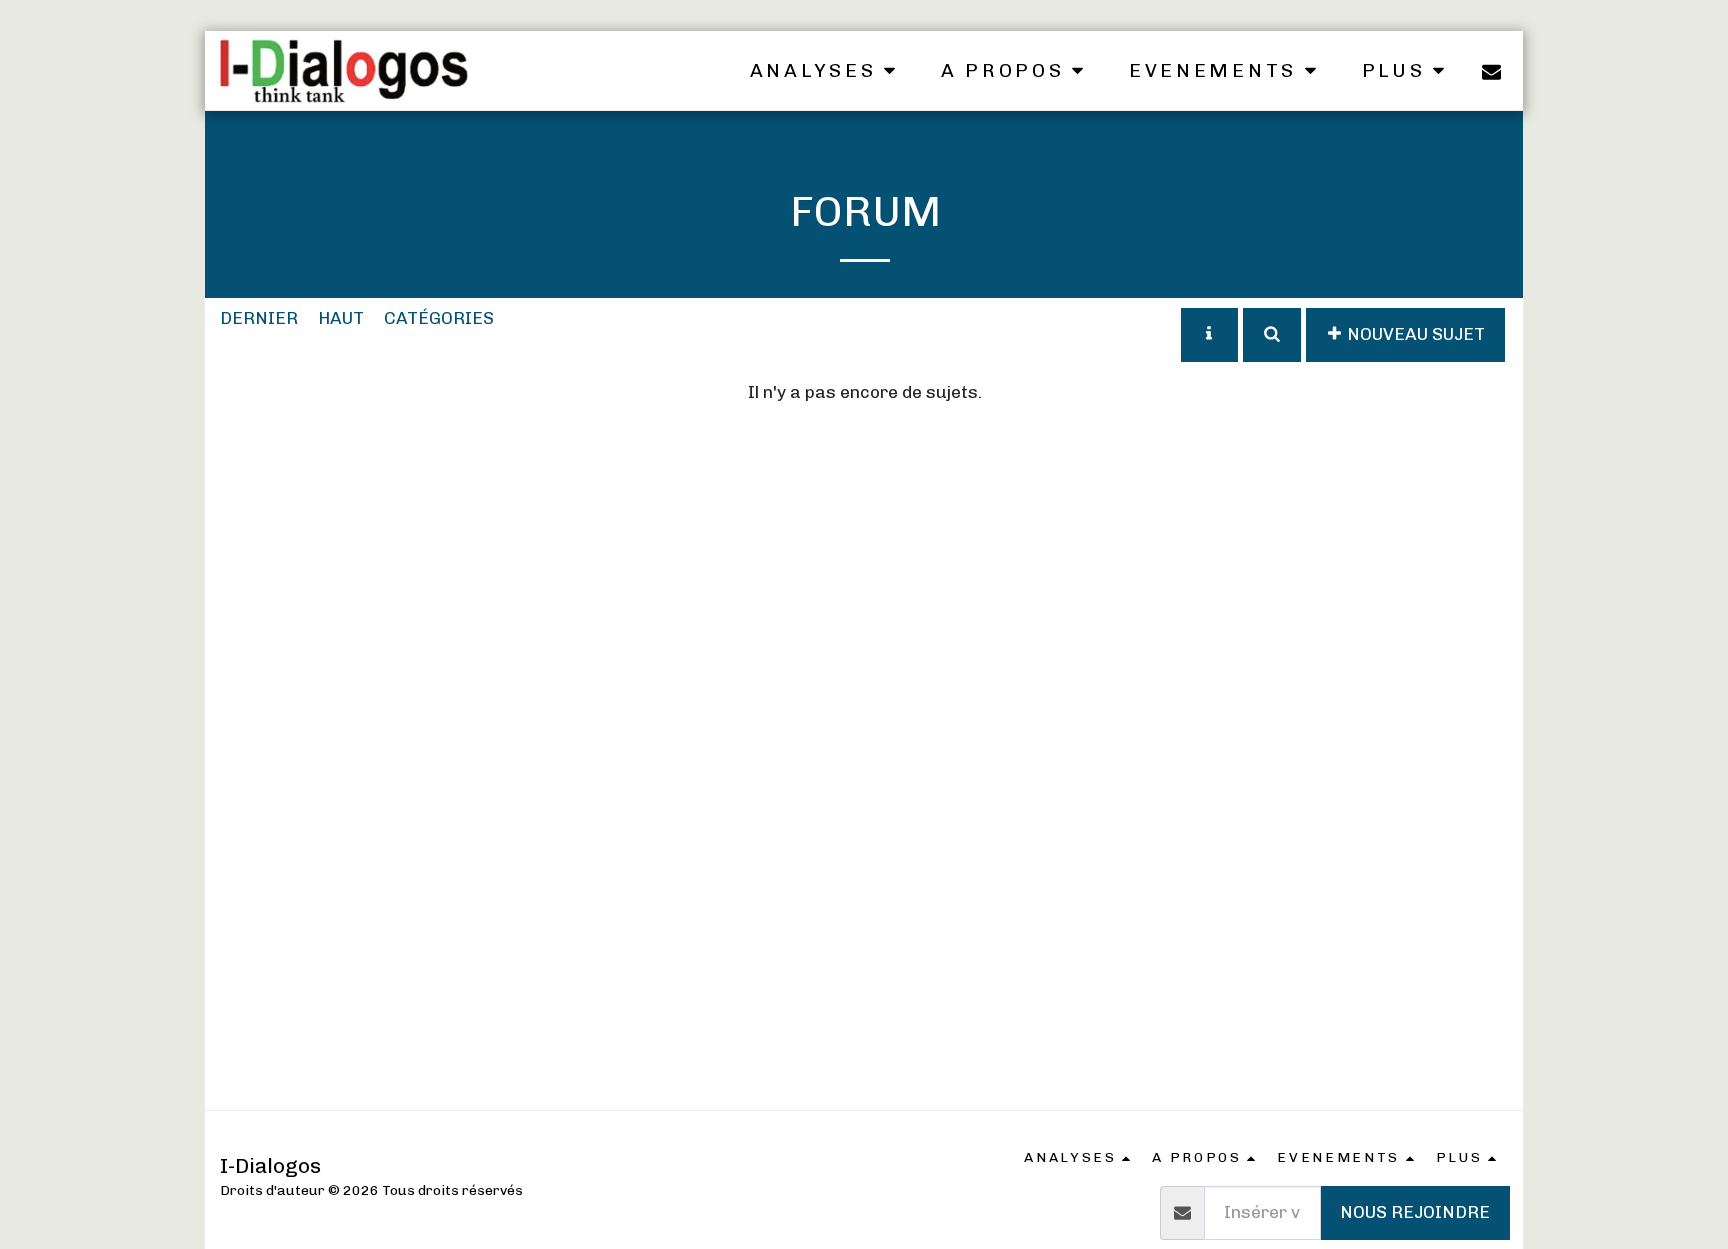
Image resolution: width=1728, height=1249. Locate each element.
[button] (826, 71)
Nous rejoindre (1415, 1212)
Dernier (259, 318)
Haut (341, 318)
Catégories (439, 318)
